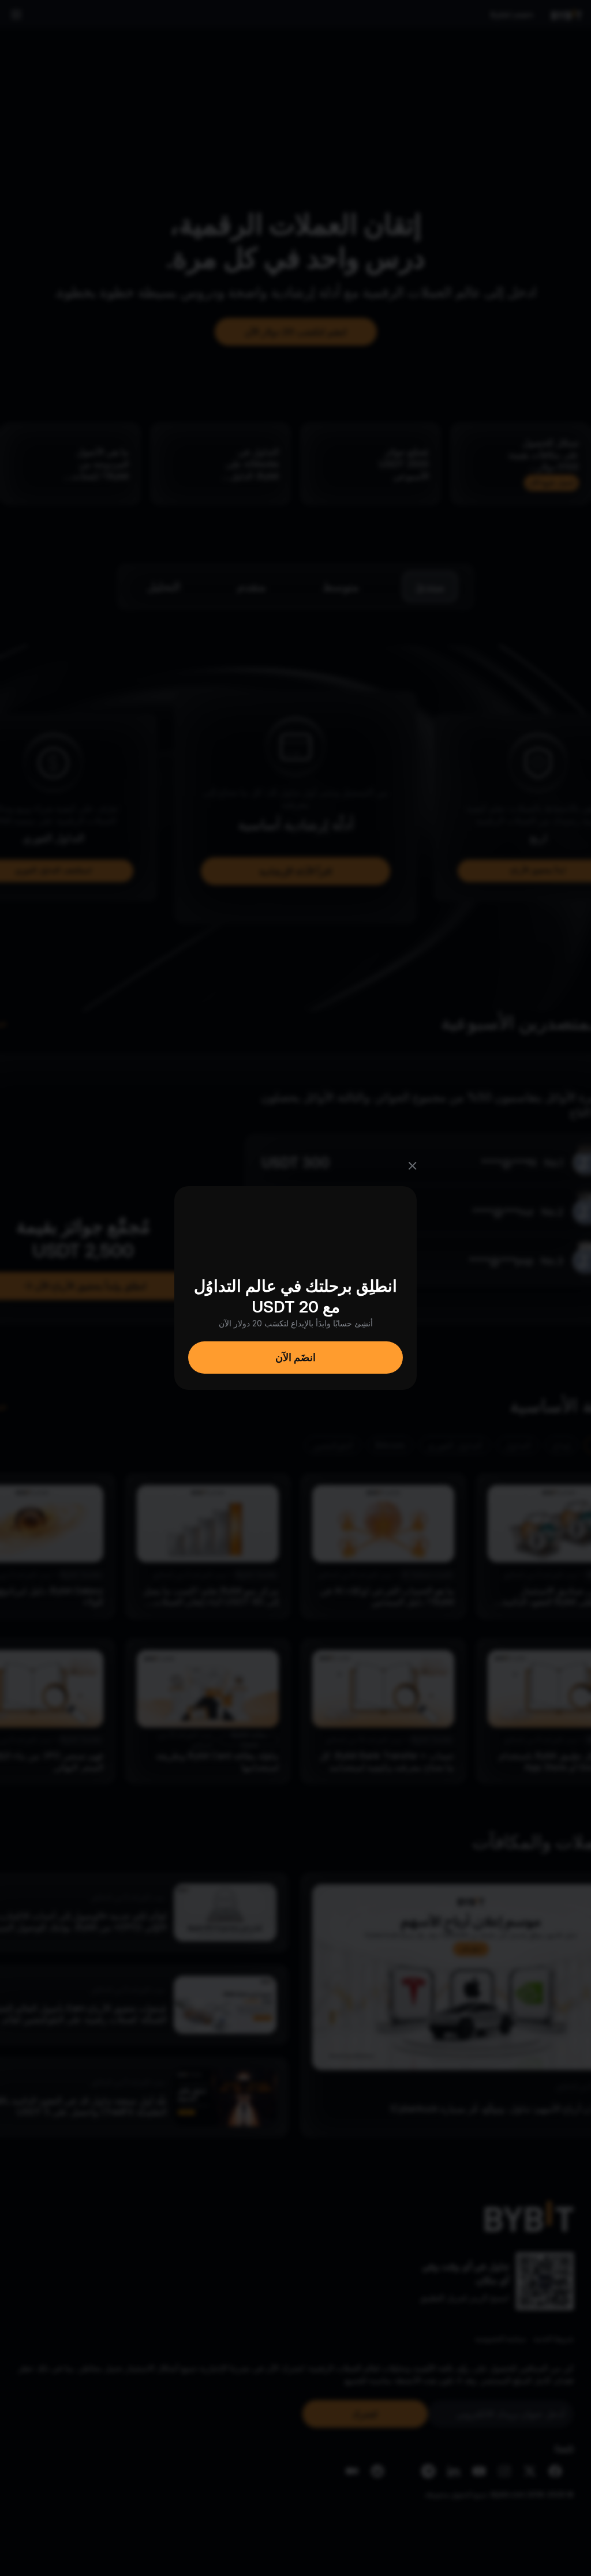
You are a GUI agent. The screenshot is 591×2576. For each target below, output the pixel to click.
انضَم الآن (295, 1357)
